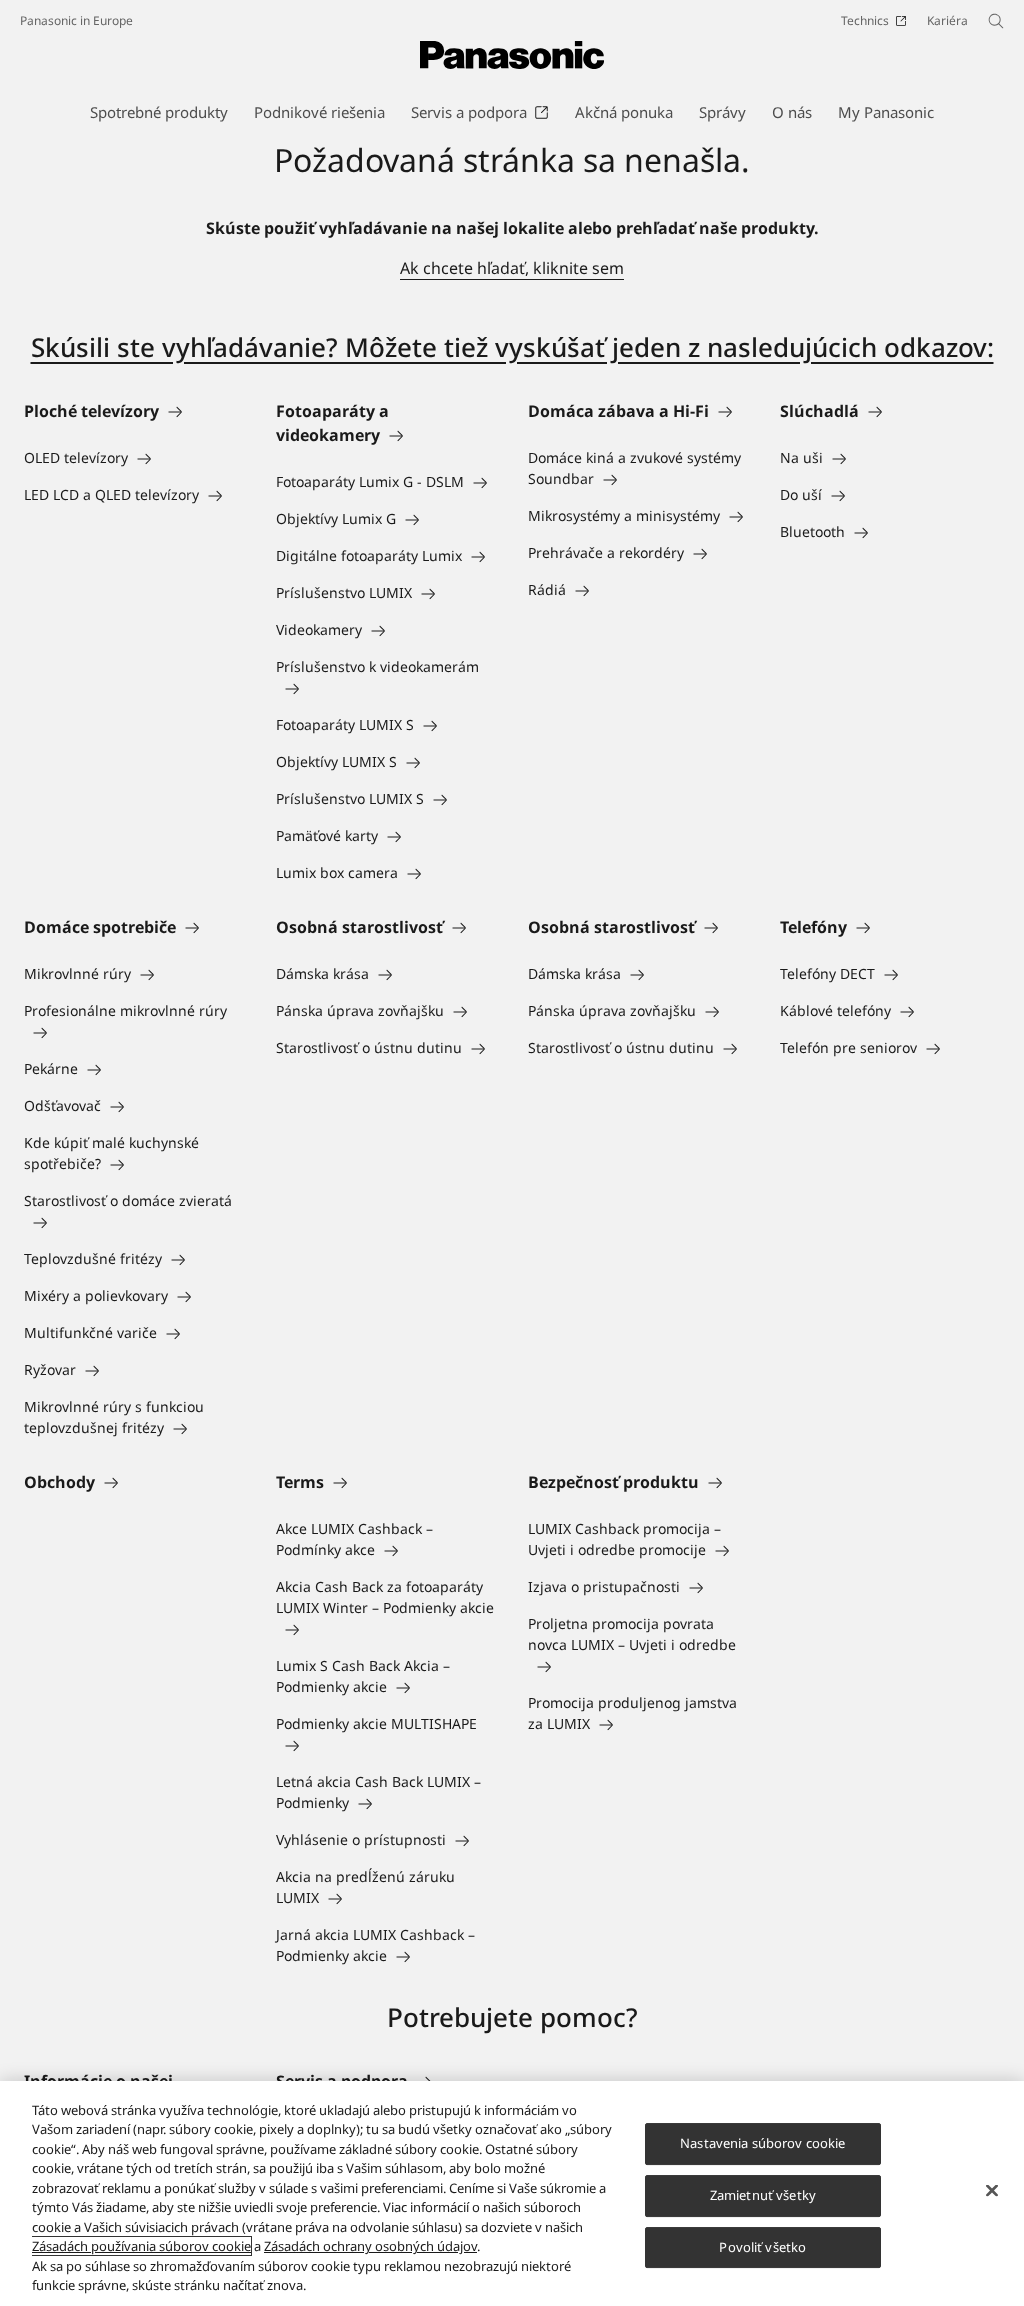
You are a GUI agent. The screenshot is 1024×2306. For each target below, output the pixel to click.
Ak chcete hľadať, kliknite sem (512, 268)
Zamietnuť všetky (763, 2195)
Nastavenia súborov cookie (762, 2144)
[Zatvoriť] (992, 2191)
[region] (512, 2193)
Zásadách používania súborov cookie (141, 2246)
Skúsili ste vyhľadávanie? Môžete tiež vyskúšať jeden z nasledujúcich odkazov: (512, 347)
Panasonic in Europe (76, 20)
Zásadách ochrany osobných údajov (370, 2246)
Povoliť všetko (762, 2247)
